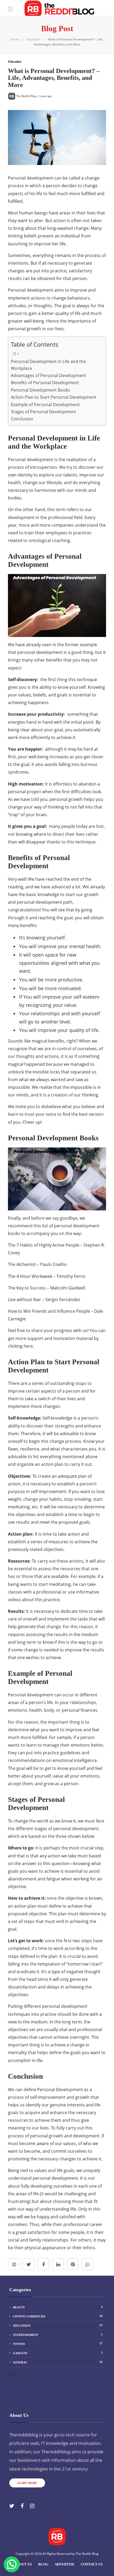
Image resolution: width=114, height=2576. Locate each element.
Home (15, 39)
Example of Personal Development (45, 405)
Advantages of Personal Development (49, 375)
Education (33, 39)
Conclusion (22, 419)
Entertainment (58, 2335)
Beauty (58, 2307)
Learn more (27, 2483)
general (58, 2362)
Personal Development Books (40, 390)
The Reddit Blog (87, 2554)
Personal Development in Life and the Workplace (48, 365)
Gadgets (58, 2353)
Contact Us (92, 2564)
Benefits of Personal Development (45, 383)
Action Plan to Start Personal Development (54, 397)
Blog (43, 2564)
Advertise (65, 2564)
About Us (23, 2564)
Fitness (58, 2344)
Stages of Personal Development (43, 412)
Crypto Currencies (58, 2316)
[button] (12, 2564)
